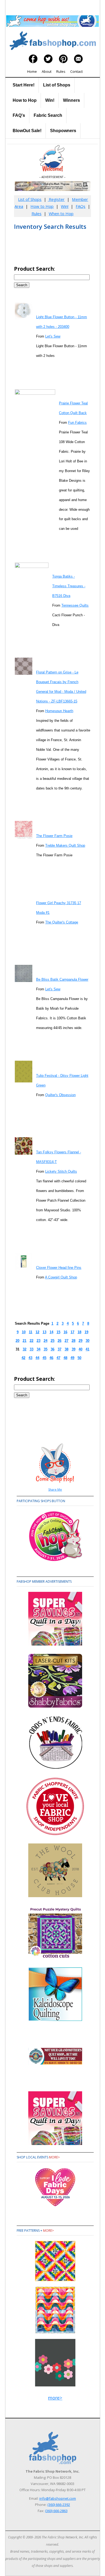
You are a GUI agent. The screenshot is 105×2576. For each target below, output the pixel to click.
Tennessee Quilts (75, 605)
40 (80, 1349)
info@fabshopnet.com (58, 2498)
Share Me (55, 1489)
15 (58, 1332)
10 (24, 1332)
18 (79, 1332)
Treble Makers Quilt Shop (65, 845)
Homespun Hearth (59, 711)
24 (45, 1341)
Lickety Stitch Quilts (61, 1171)
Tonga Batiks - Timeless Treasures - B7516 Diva (69, 586)
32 (24, 1349)
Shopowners (63, 131)
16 (65, 1332)
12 (37, 1332)
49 (72, 1358)
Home (32, 71)
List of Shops (57, 85)
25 (52, 1341)
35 (45, 1349)
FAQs (80, 206)
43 (30, 1358)
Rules (61, 71)
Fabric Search (48, 115)
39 (73, 1349)
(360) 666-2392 (59, 2505)
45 (44, 1358)
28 (73, 1341)
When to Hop (61, 213)
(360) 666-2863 (56, 2511)
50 (79, 1358)
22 (31, 1341)
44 (37, 1358)
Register (56, 199)
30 (87, 1341)
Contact (76, 71)
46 (51, 1358)
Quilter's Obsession (60, 1095)
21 (24, 1341)
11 (31, 1332)
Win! (50, 100)
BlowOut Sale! (27, 131)
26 (59, 1341)
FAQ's (19, 115)
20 (17, 1341)
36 (52, 1349)
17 (72, 1332)
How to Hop (25, 100)
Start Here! (24, 85)
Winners (71, 100)
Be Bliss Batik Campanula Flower (62, 979)
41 (87, 1349)
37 (59, 1349)
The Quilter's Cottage (62, 922)
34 (38, 1349)
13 (44, 1332)
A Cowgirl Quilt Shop (61, 1277)
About (47, 71)
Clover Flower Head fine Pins (59, 1268)
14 (51, 1332)
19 (86, 1332)
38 (66, 1349)
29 (80, 1341)
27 (66, 1341)
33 (31, 1349)
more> (54, 2157)
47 (58, 1358)
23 (38, 1341)
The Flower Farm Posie (54, 836)
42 (23, 1358)
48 (65, 1358)
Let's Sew (53, 336)
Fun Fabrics (77, 423)
